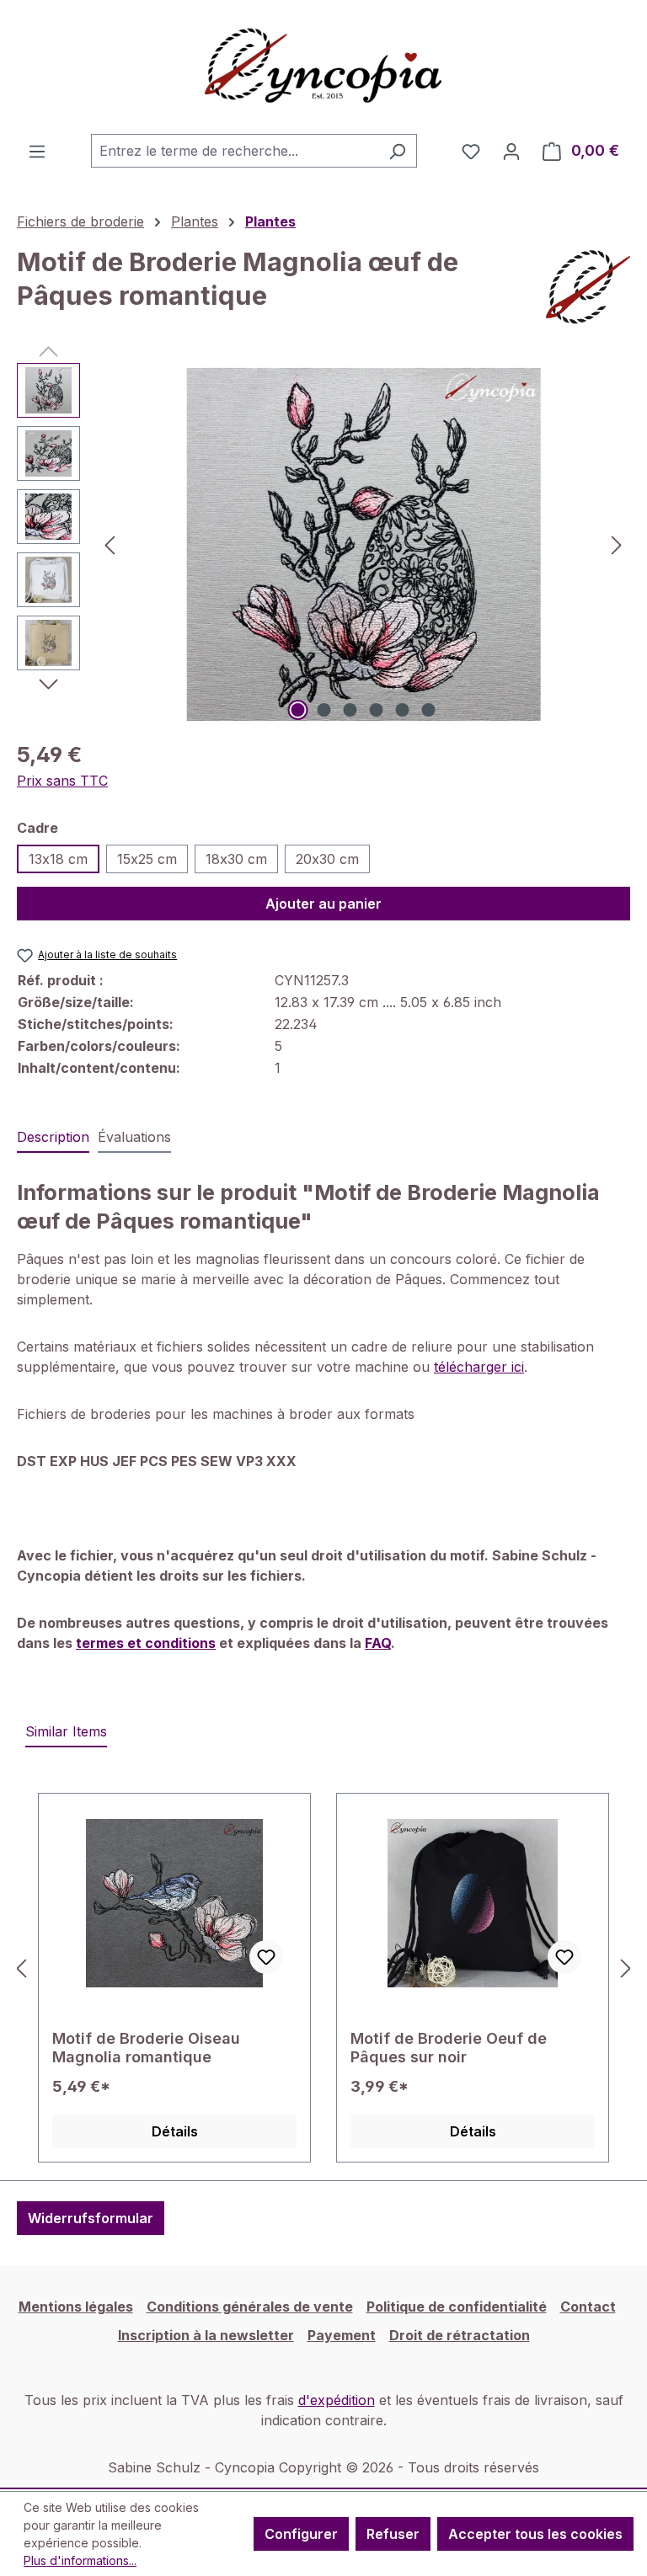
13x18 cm (58, 859)
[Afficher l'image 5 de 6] (403, 710)
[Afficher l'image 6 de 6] (429, 710)
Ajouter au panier (323, 904)
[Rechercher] (397, 151)
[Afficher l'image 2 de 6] (324, 710)
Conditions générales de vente (250, 2307)
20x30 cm (327, 859)
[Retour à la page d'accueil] (323, 67)
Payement (342, 2335)
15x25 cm (147, 859)
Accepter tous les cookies (535, 2534)
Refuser (393, 2534)
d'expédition (337, 2400)
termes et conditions (146, 1643)
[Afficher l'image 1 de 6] (298, 710)
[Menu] (37, 151)
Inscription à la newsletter (206, 2335)
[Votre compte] (511, 151)
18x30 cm (236, 859)
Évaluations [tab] (134, 1137)
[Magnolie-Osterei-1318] (363, 544)
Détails (175, 2131)
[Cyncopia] (588, 287)
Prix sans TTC (62, 781)
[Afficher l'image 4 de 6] (377, 710)
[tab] (53, 1138)
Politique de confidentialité (457, 2307)
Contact (588, 2307)
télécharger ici (479, 1367)
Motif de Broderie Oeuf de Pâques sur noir (449, 2048)
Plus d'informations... (80, 2560)
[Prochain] (617, 544)
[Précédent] (110, 544)
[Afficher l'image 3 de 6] (350, 710)
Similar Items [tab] (66, 1731)
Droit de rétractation (460, 2335)
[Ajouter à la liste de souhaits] (266, 1957)
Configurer (301, 2534)
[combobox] (235, 151)
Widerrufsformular (91, 2218)
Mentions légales (76, 2307)
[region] (323, 544)
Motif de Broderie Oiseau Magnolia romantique (146, 2048)
